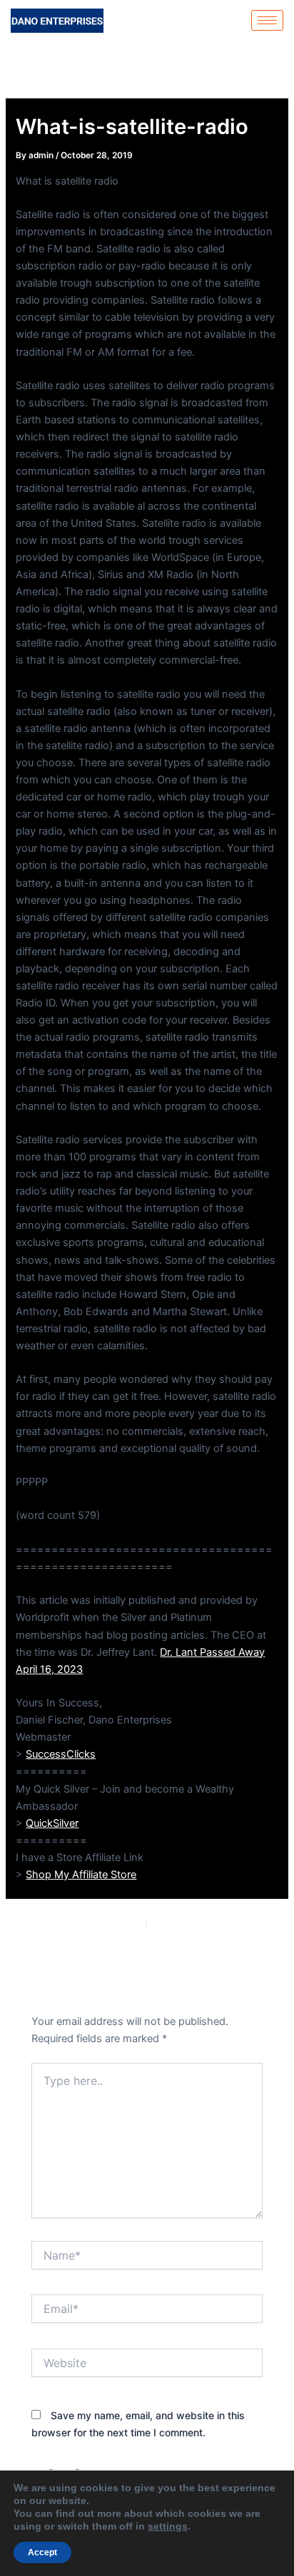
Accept (42, 2552)
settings (168, 2526)
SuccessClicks (61, 1754)
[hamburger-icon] (267, 20)
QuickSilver (52, 1823)
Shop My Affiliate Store (81, 1875)
